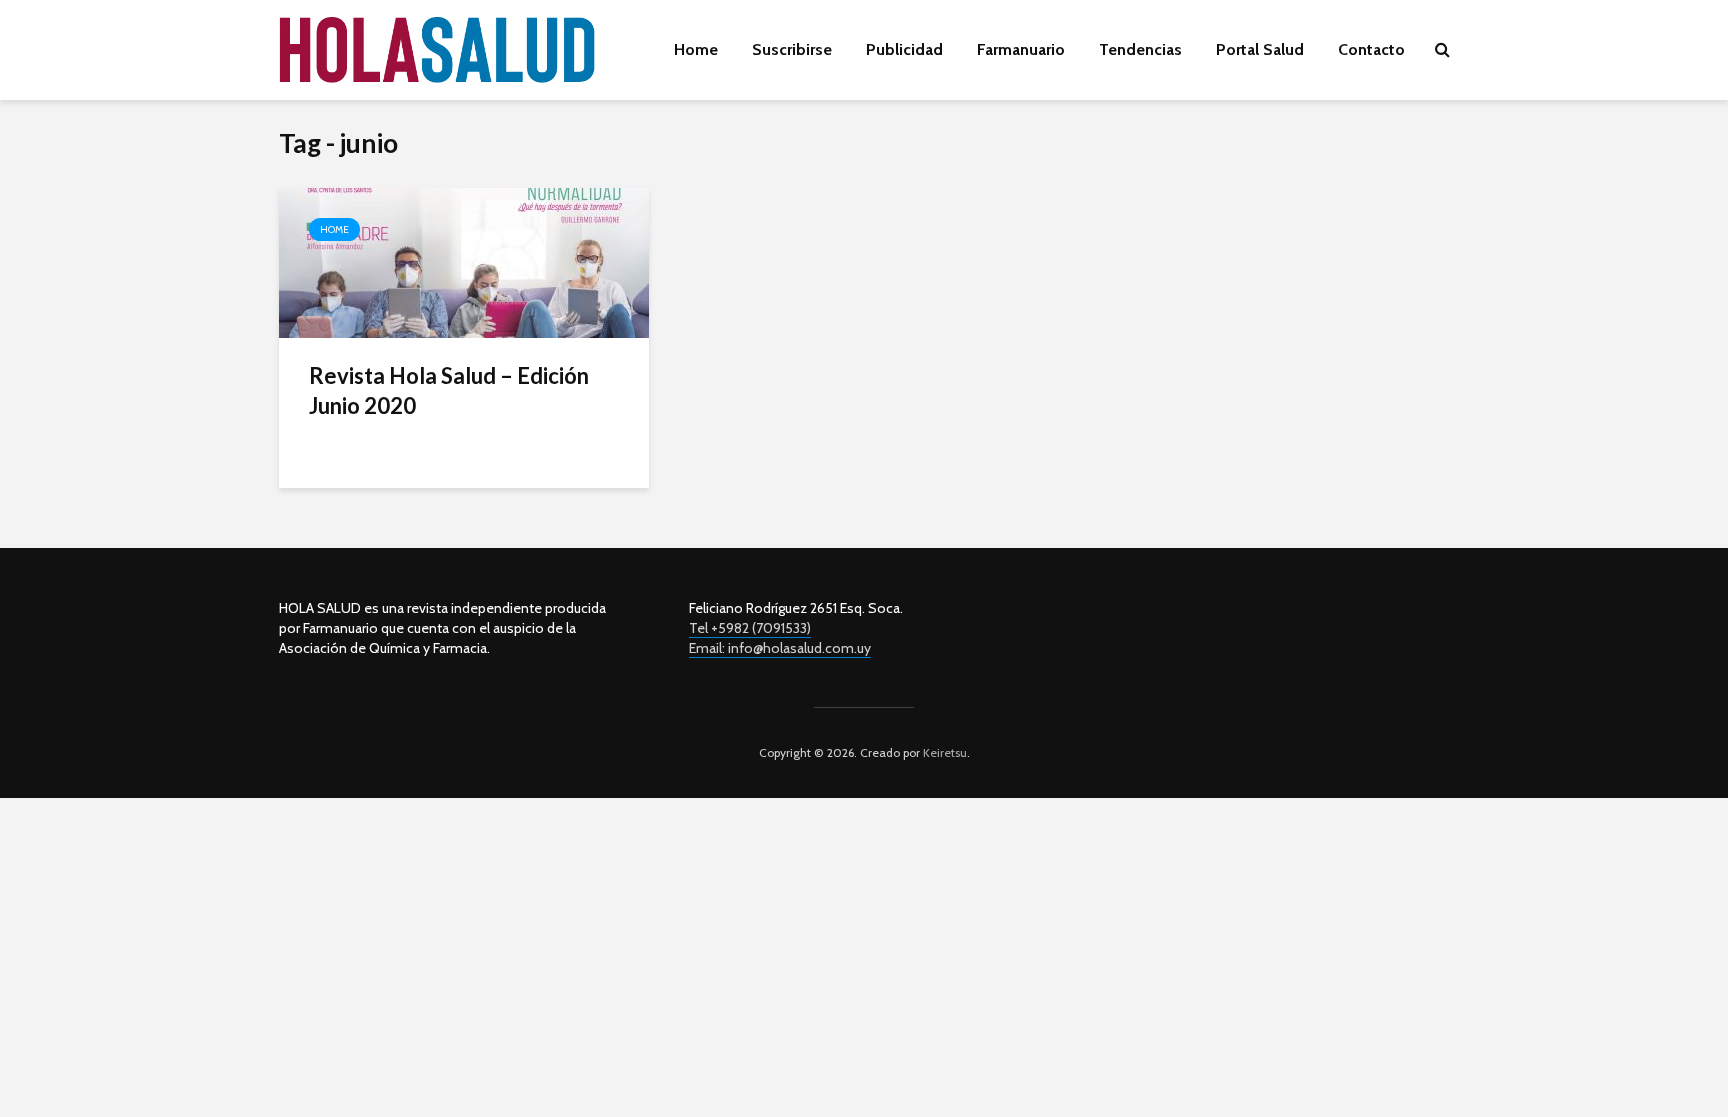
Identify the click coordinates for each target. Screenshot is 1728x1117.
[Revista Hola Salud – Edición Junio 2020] (464, 261)
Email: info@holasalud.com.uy (780, 648)
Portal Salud (1260, 49)
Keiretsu (943, 752)
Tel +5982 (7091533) (750, 628)
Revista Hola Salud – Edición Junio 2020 (449, 390)
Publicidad (904, 49)
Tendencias (1140, 49)
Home (696, 49)
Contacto (1371, 49)
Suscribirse (792, 49)
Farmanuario (1021, 49)
